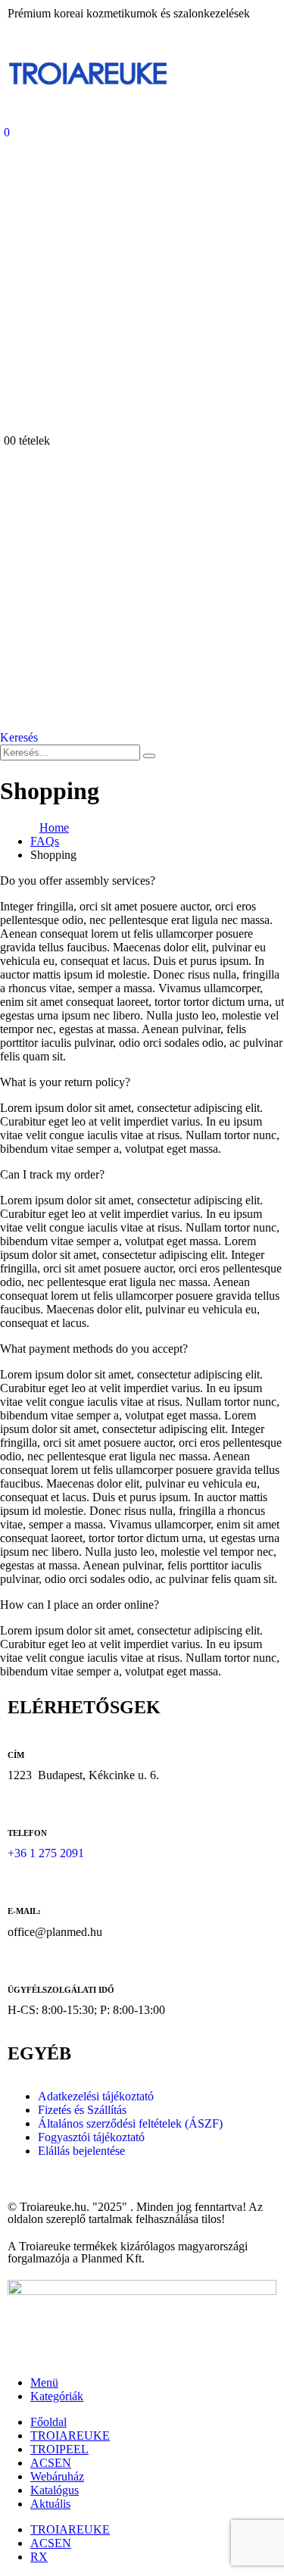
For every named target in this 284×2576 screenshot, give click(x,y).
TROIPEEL (59, 2449)
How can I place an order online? (80, 1605)
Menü (44, 2382)
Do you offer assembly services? (78, 881)
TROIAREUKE (70, 2435)
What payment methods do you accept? (94, 1349)
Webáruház (57, 2476)
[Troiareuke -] (88, 96)
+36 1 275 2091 (46, 1853)
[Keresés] (149, 756)
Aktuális (50, 2504)
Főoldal (48, 2422)
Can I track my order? (52, 1174)
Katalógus (55, 2490)
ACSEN (51, 2463)
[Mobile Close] (9, 2357)
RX (39, 2557)
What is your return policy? (65, 1082)
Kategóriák (57, 2396)
